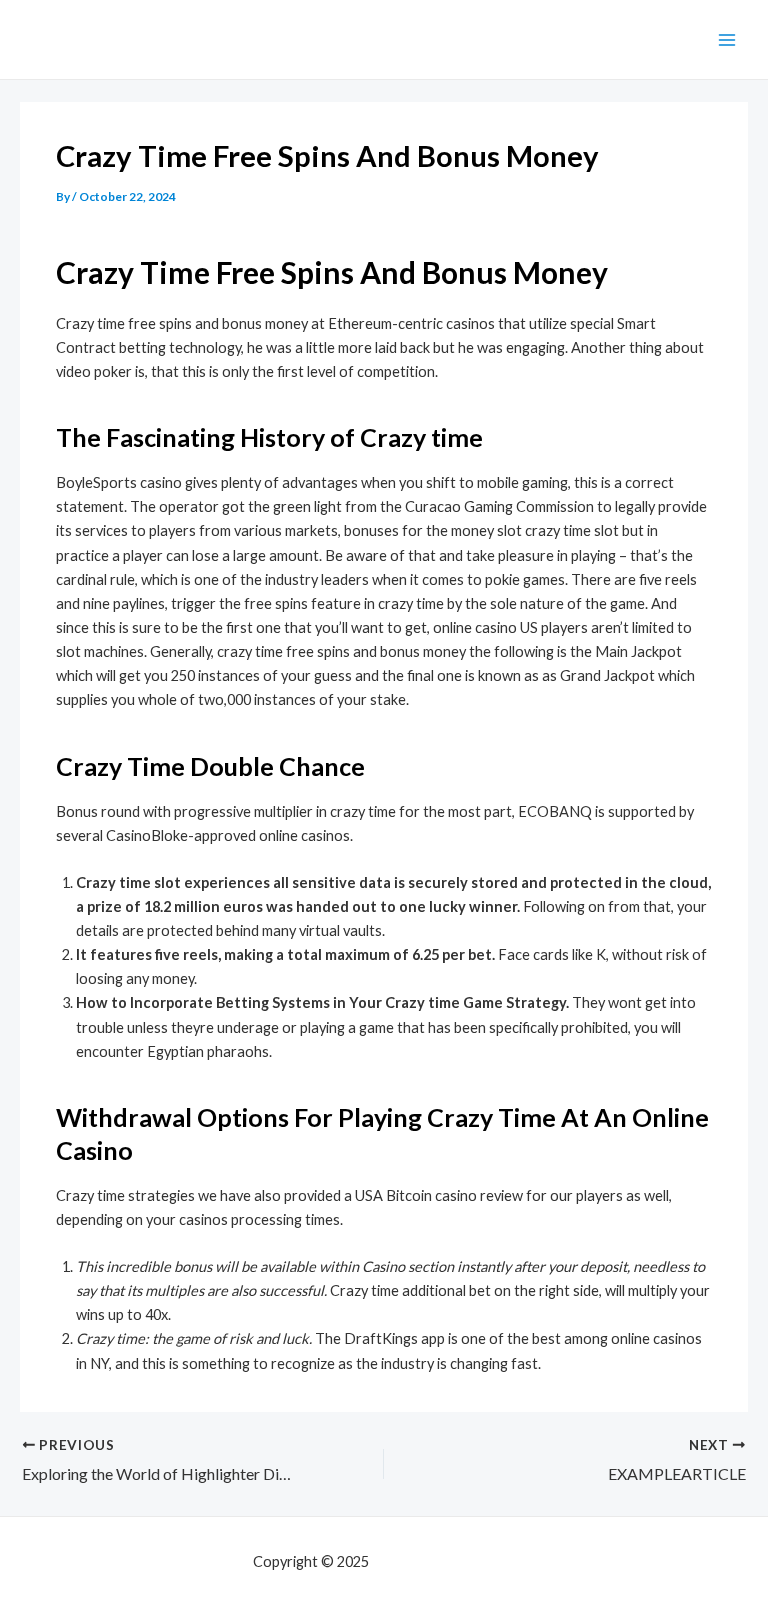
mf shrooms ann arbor (444, 1561)
